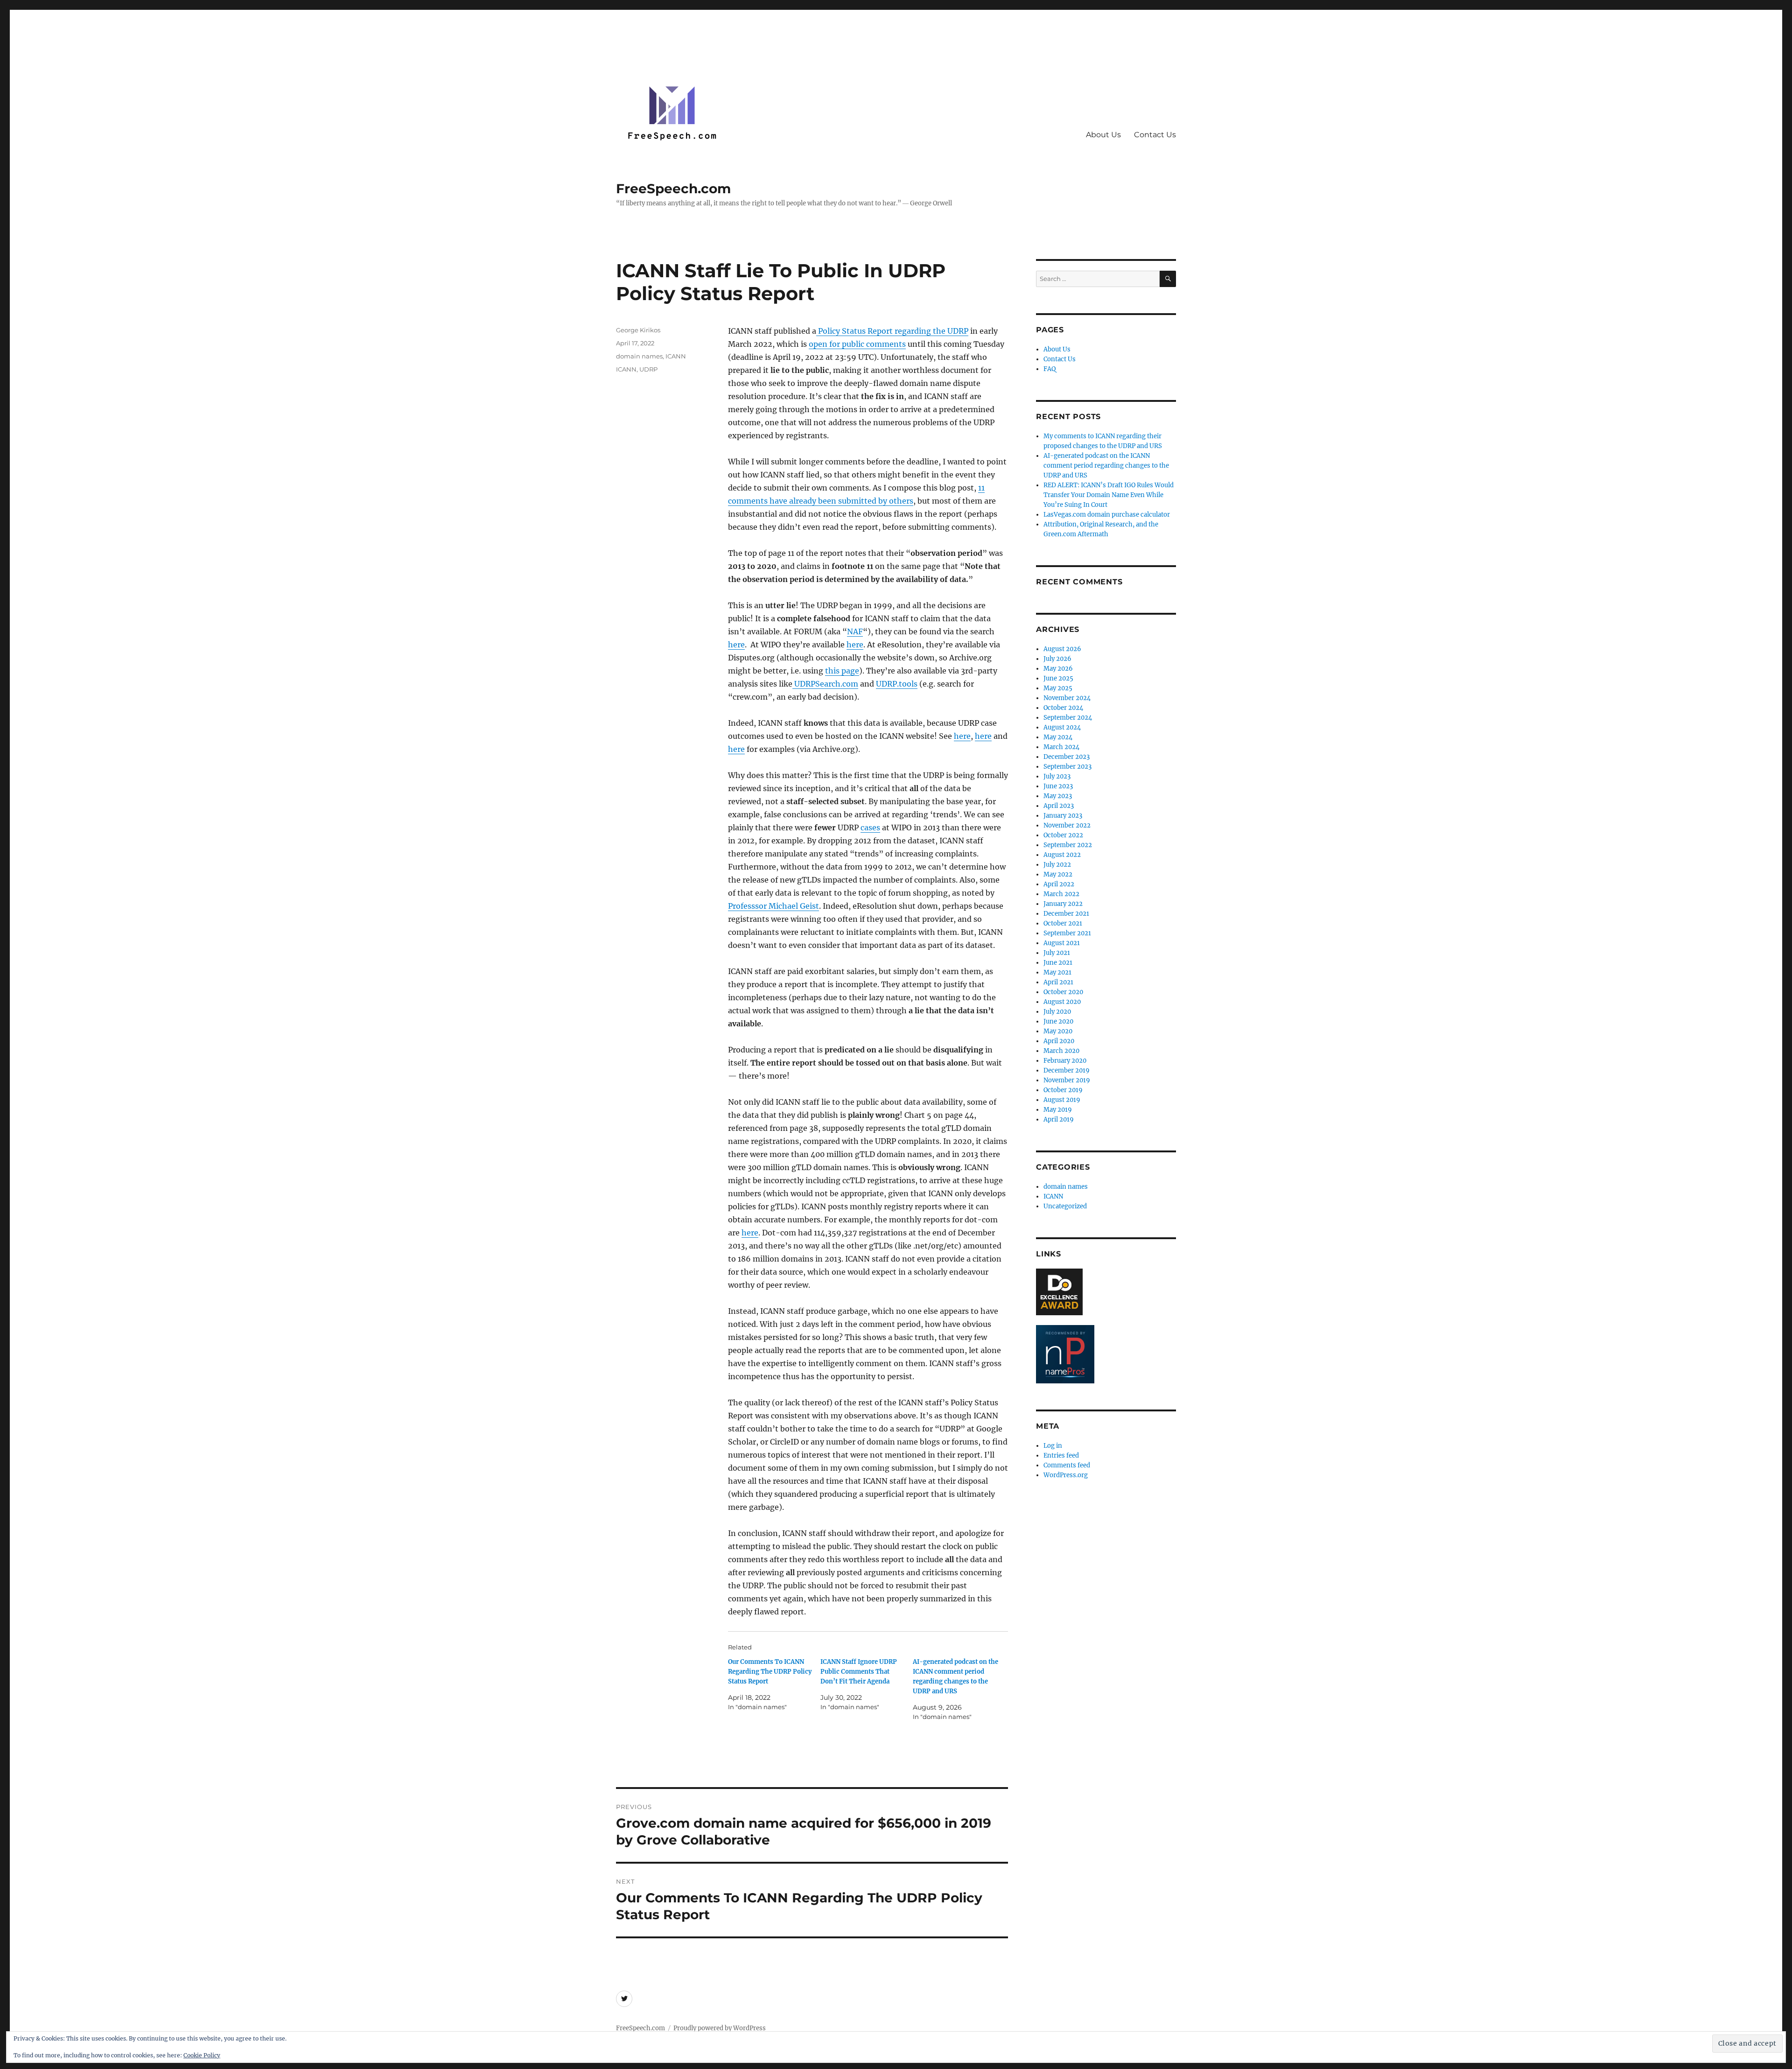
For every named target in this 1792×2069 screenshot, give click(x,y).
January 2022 (1063, 904)
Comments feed (1067, 1465)
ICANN (676, 356)
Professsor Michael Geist (773, 906)
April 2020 (1059, 1041)
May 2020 (1058, 1031)
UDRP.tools (897, 684)
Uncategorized (1065, 1206)
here (736, 645)
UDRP (648, 369)
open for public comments (857, 344)
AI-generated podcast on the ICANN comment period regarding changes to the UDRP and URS (1106, 466)
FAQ (1050, 369)
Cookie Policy (202, 2055)
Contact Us (1155, 135)
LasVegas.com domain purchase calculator (1107, 515)
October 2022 (1063, 835)
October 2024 (1063, 708)
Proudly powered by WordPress (720, 2028)
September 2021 (1067, 933)
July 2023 (1057, 776)
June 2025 (1058, 678)
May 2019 (1058, 1110)
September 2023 (1067, 767)
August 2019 (1062, 1100)
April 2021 (1058, 982)
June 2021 (1058, 963)
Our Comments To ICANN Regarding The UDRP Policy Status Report (770, 1672)
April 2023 (1059, 806)
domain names (639, 356)
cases (870, 828)
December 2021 (1066, 914)
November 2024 (1067, 698)
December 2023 (1067, 757)
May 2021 (1057, 972)
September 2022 (1068, 845)
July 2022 (1057, 865)
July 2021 (1057, 953)
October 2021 (1063, 923)
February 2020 (1065, 1061)
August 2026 (1062, 649)
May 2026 (1058, 669)
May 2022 (1058, 874)
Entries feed (1061, 1455)
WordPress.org (1066, 1475)
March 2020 (1061, 1051)
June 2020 (1058, 1021)
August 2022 (1062, 855)
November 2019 (1067, 1080)
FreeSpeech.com (673, 189)
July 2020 (1057, 1012)
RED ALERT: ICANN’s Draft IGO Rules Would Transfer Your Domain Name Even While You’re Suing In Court (1109, 495)
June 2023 (1058, 786)
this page (842, 671)
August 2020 (1062, 1002)
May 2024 (1058, 737)
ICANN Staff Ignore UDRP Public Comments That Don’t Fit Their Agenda (859, 1672)
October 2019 (1063, 1090)
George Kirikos (638, 330)
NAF (855, 631)
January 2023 (1063, 816)
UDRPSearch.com (825, 684)
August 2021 (1062, 943)
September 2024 (1068, 718)
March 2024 (1061, 747)
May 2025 (1058, 688)
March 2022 (1061, 894)
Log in (1053, 1446)
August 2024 (1062, 727)
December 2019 (1067, 1070)
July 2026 (1057, 659)
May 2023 (1058, 796)
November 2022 (1067, 825)
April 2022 (1059, 884)
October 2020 (1063, 992)
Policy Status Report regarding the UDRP (892, 331)
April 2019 (1059, 1119)
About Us (1103, 135)
